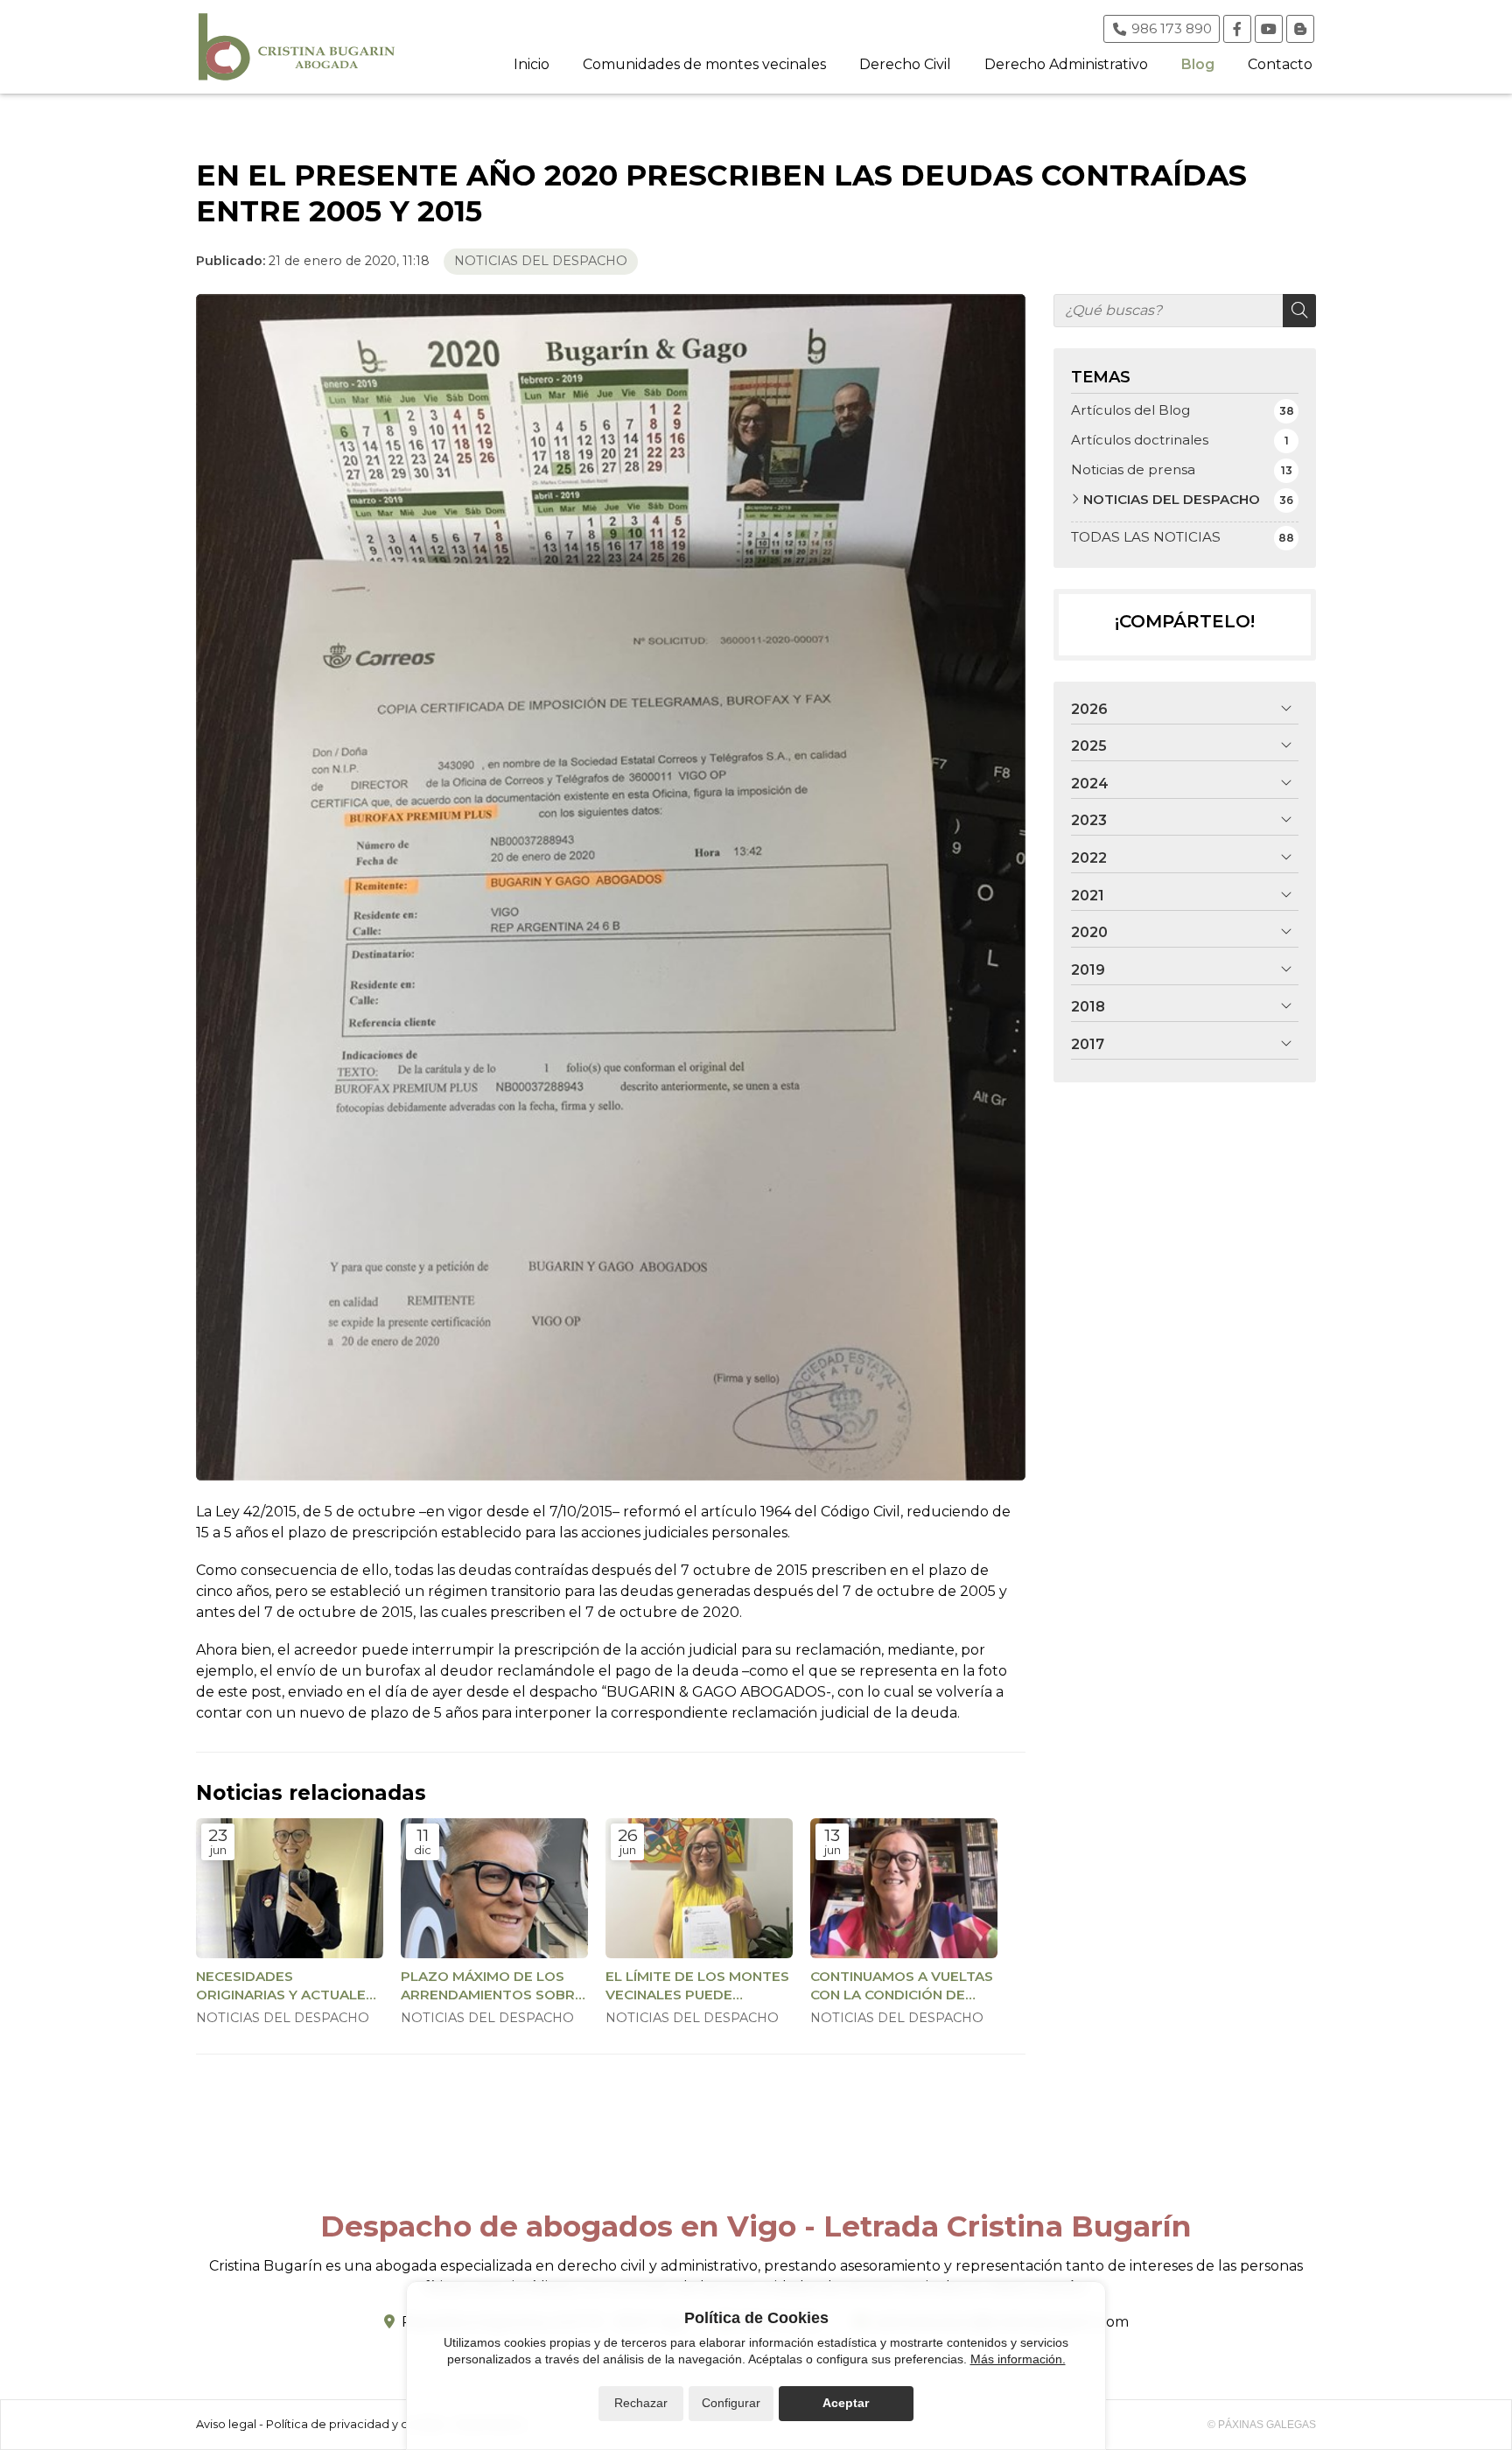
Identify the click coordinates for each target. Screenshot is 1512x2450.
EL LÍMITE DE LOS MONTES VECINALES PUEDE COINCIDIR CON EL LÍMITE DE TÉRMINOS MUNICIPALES (697, 1986)
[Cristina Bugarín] (297, 47)
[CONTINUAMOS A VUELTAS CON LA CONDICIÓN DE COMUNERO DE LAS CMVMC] (904, 1889)
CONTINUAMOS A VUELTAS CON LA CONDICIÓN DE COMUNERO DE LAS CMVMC (902, 1986)
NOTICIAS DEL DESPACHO (541, 261)
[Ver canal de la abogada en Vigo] (1269, 29)
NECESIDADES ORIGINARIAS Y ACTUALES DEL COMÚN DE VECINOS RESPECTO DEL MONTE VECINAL (285, 1986)
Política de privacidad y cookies (356, 2424)
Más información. (1018, 2359)
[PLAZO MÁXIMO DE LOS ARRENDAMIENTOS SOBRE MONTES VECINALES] (494, 1889)
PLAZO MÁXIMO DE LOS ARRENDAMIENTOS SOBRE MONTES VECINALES (492, 1986)
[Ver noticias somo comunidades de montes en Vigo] (1300, 29)
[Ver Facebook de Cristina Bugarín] (1237, 29)
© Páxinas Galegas (1262, 2425)
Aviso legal (226, 2424)
